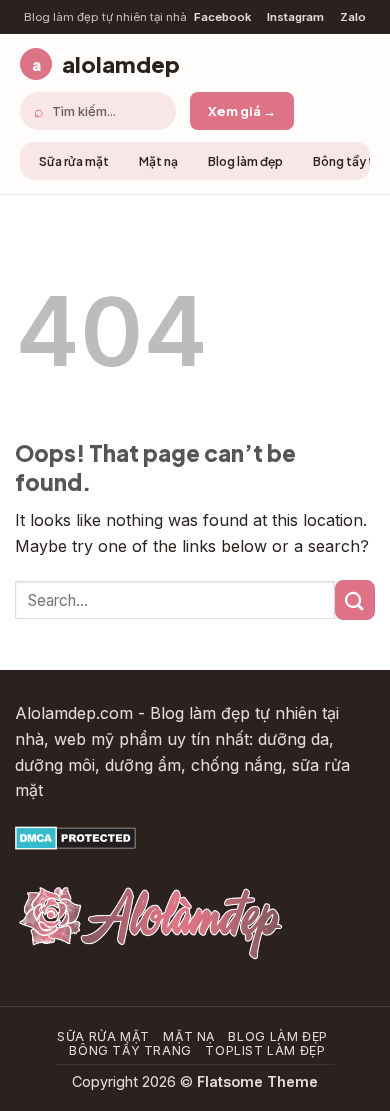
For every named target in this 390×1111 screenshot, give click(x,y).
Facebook (222, 17)
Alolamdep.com (74, 713)
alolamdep (106, 64)
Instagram (295, 17)
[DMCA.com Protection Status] (75, 837)
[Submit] (355, 599)
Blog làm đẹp (245, 161)
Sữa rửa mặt (74, 161)
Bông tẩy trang (130, 1050)
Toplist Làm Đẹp (265, 1050)
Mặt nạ (158, 161)
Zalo (353, 17)
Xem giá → (242, 111)
